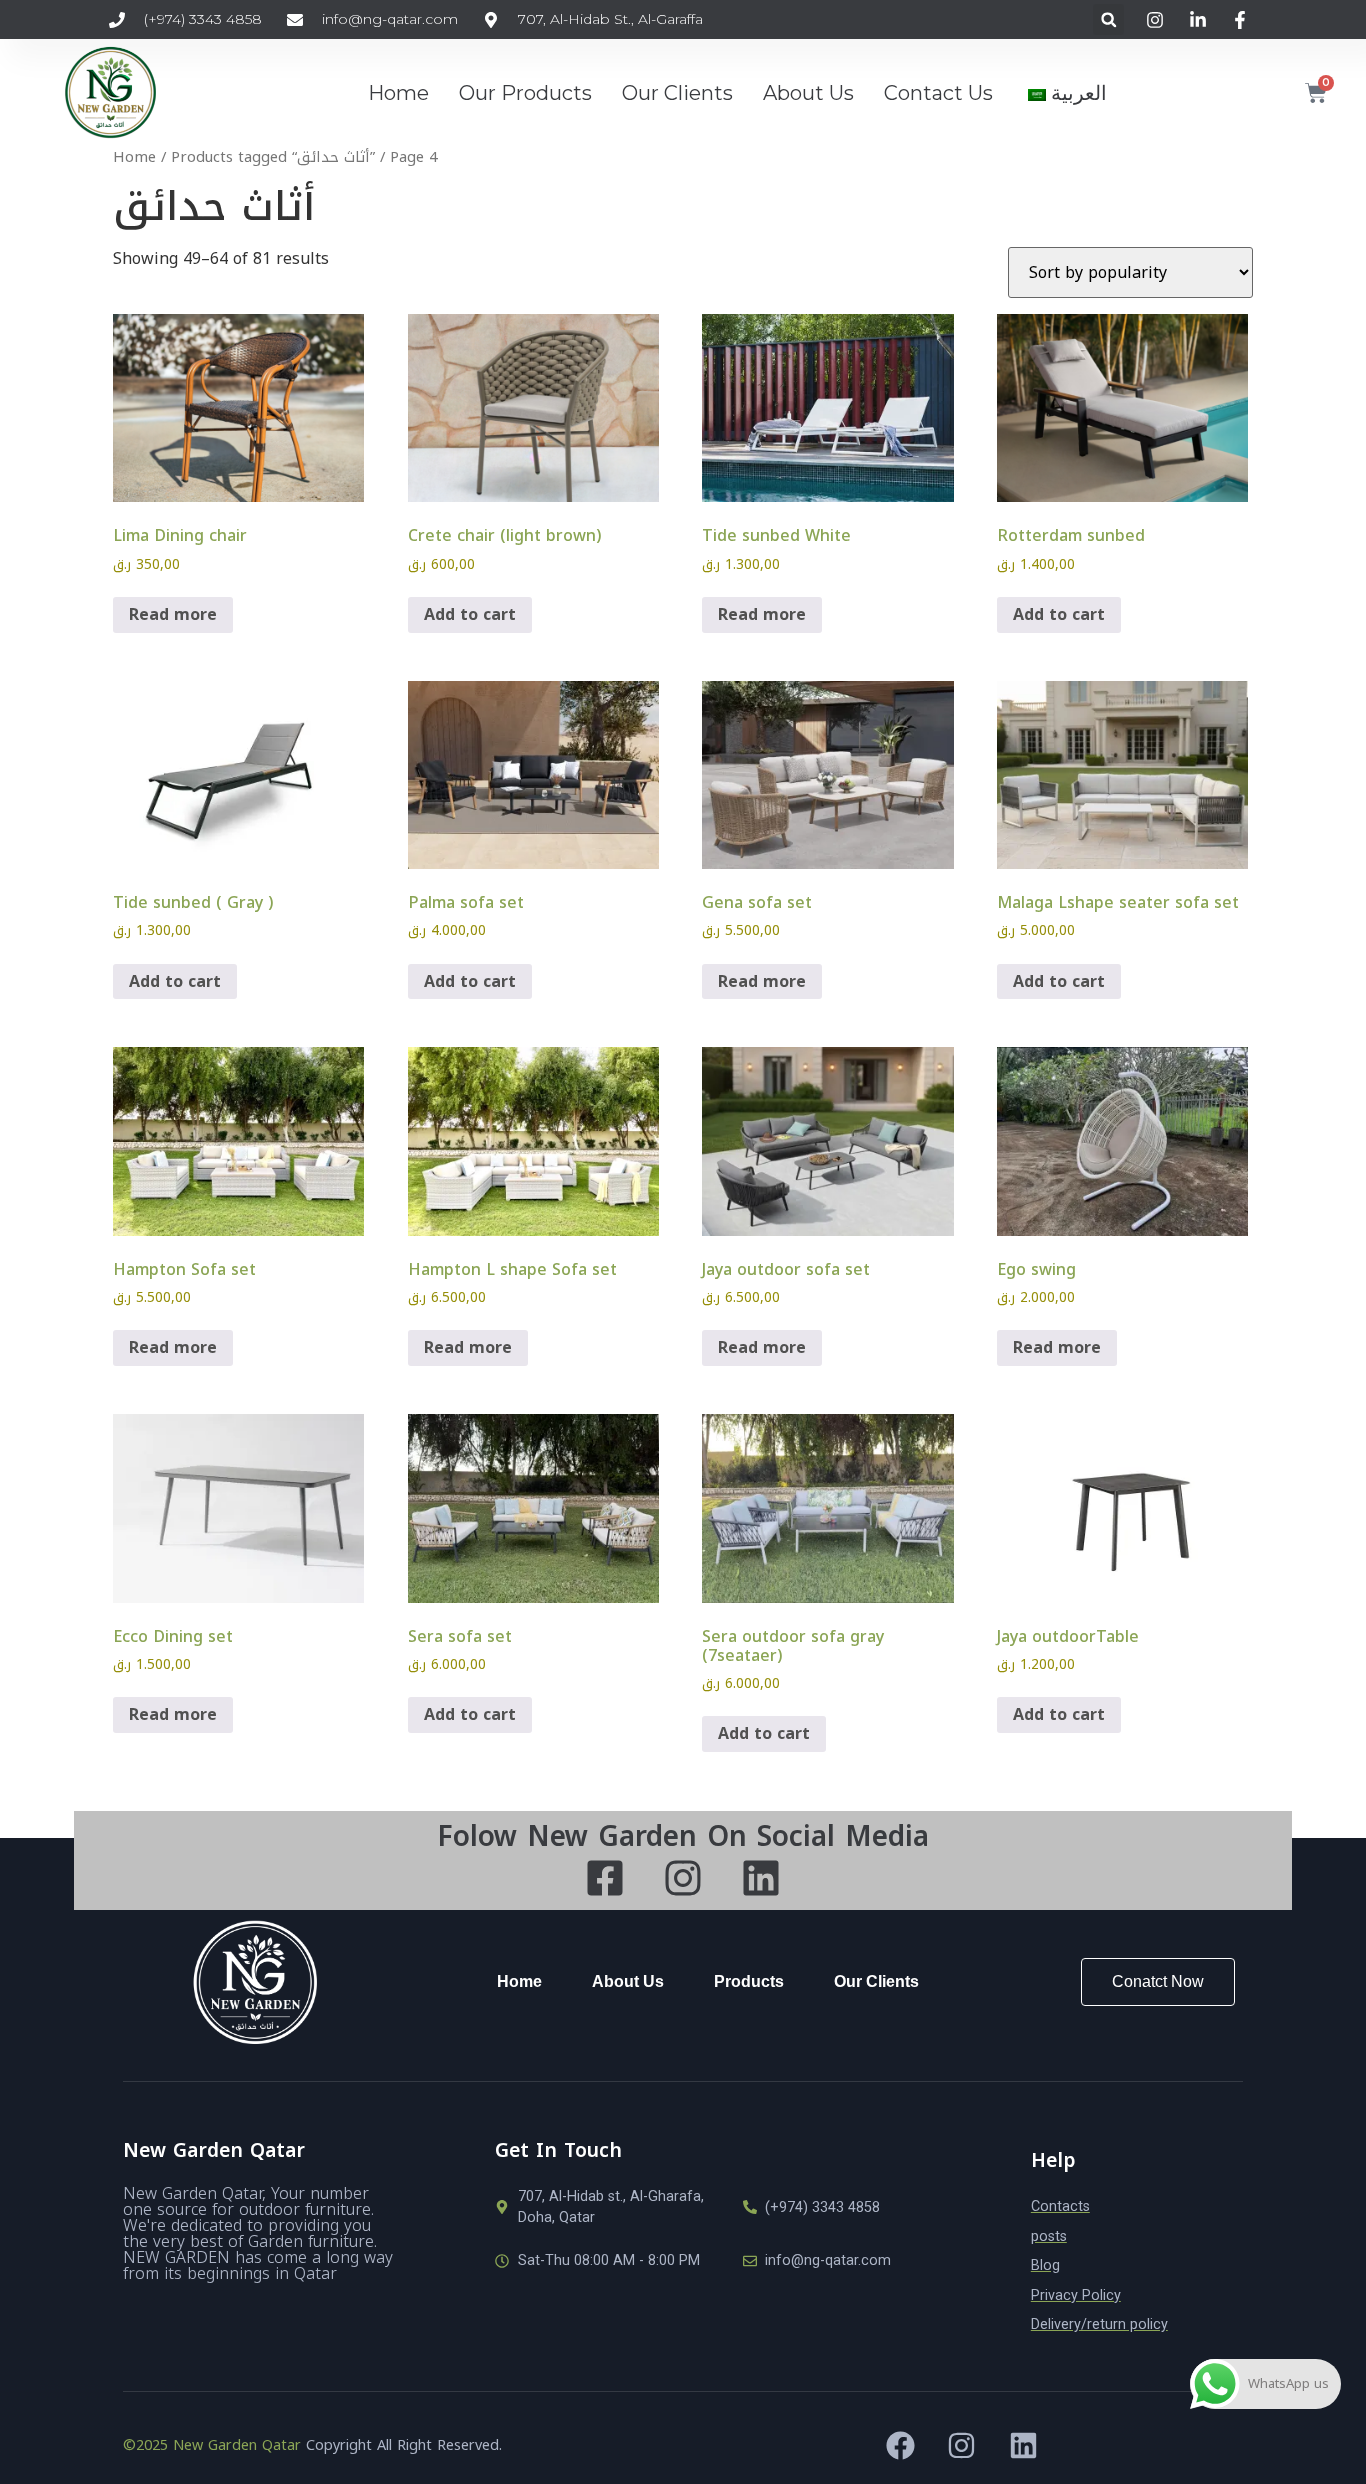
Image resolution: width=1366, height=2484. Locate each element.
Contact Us (938, 93)
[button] (1108, 19)
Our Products (525, 93)
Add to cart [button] (470, 614)
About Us (808, 93)
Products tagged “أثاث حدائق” (273, 157)
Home (398, 93)
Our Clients (677, 93)
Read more (173, 614)
